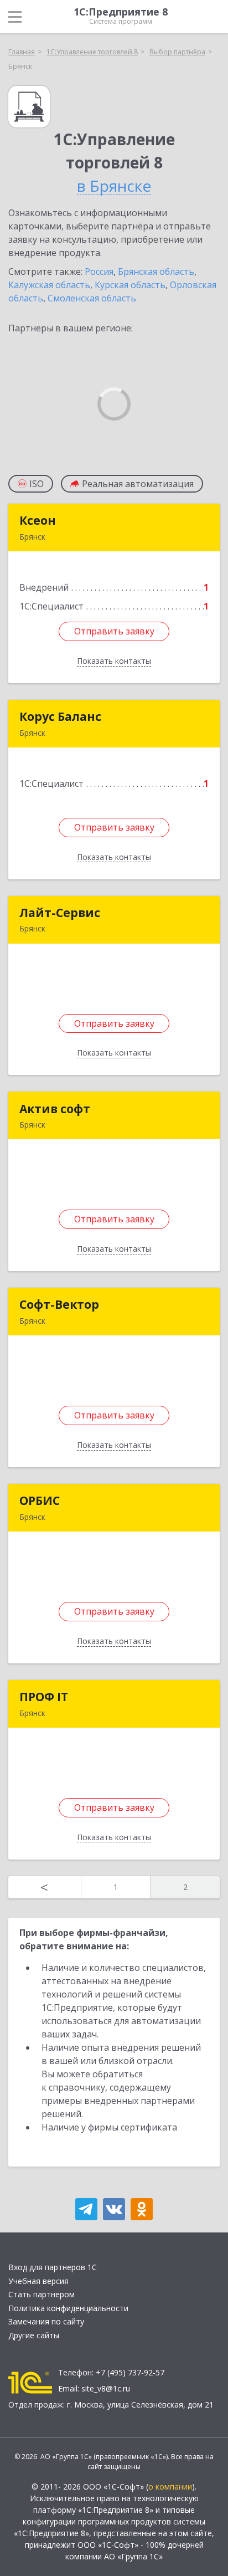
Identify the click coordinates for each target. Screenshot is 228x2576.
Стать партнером (42, 2294)
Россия (99, 272)
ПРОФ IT (44, 1697)
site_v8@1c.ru (106, 2388)
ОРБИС (40, 1500)
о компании (170, 2487)
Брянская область (156, 272)
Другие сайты (34, 2335)
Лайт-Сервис (60, 913)
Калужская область (49, 285)
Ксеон (38, 520)
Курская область (130, 285)
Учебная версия (38, 2281)
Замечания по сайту (46, 2321)
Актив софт (55, 1109)
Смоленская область (92, 298)
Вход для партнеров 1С (53, 2267)
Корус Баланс (60, 716)
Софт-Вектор (59, 1304)
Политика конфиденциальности (68, 2308)
